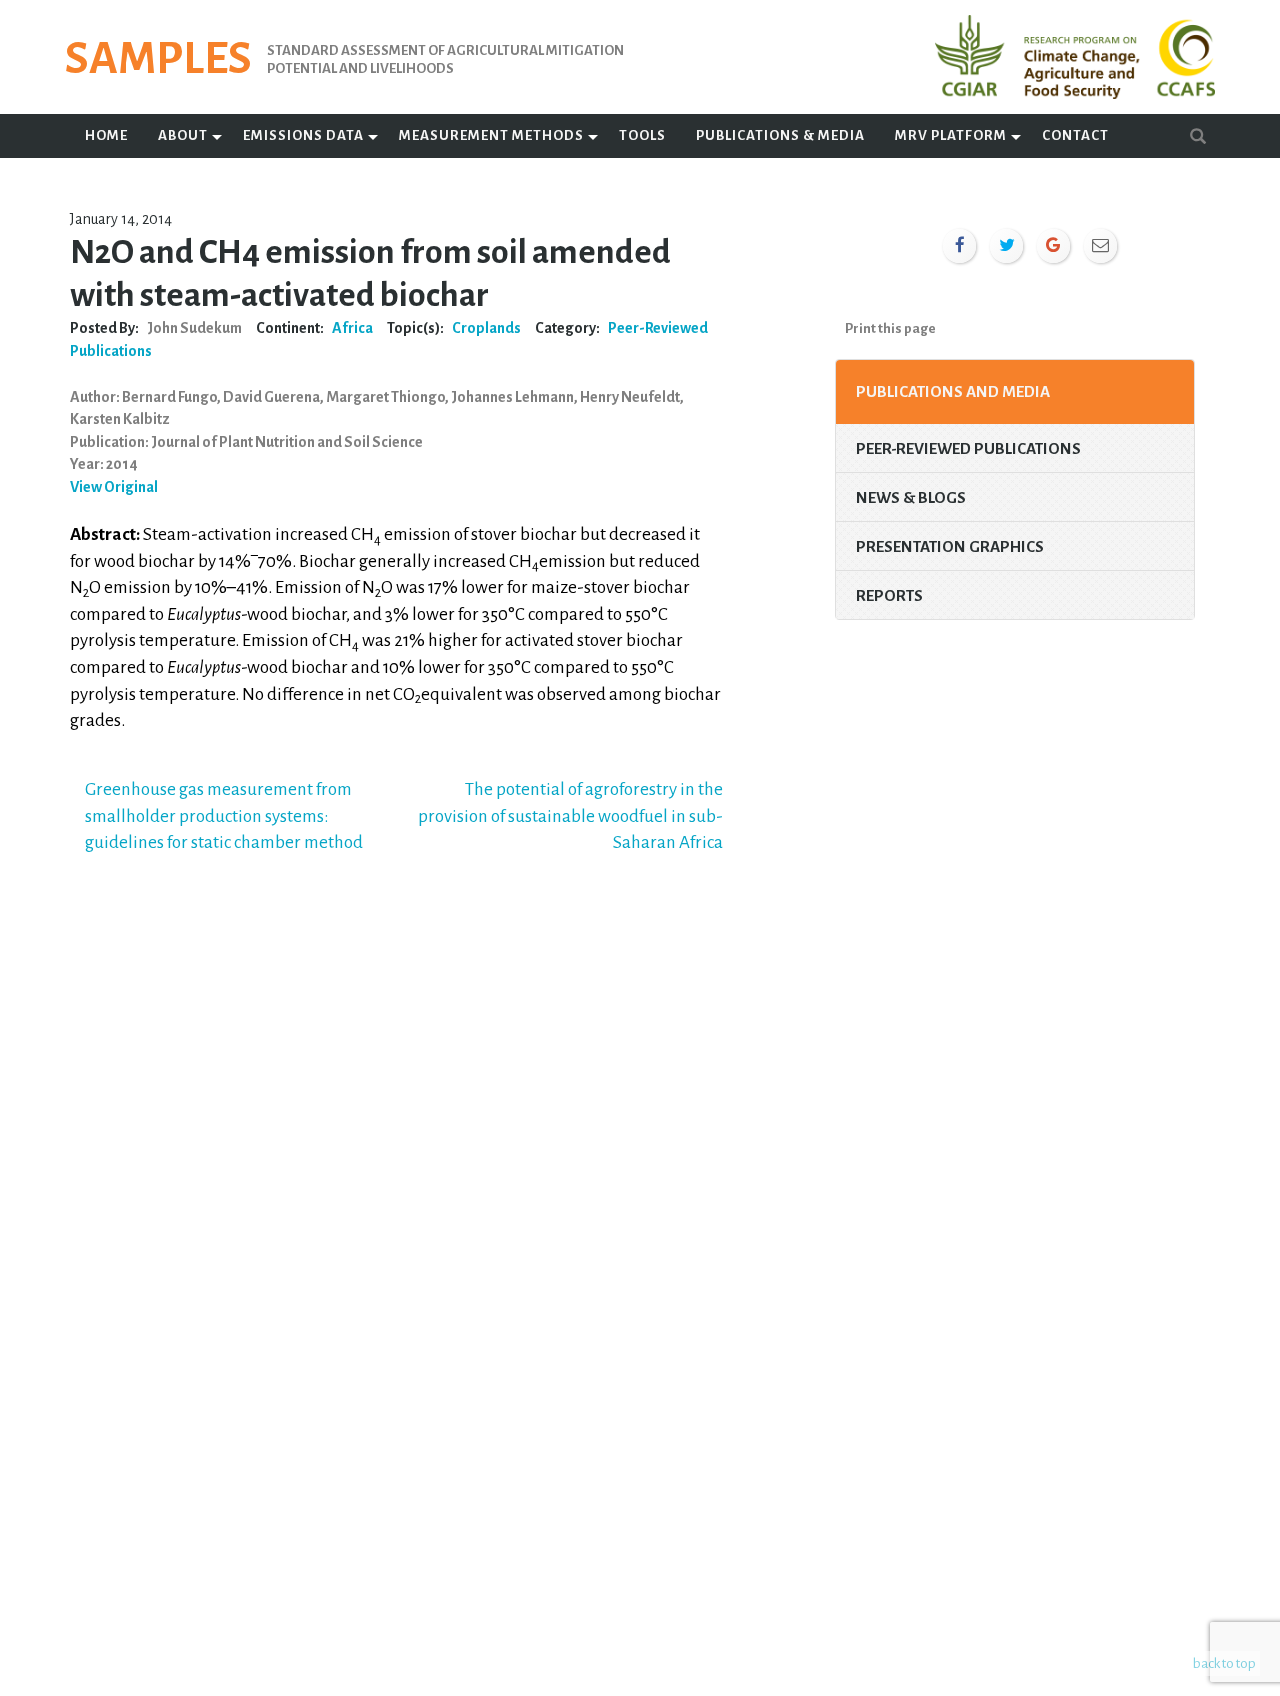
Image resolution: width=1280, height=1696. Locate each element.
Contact (1075, 135)
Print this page (890, 328)
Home (106, 135)
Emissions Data (303, 135)
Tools (642, 135)
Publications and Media (953, 391)
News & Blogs (911, 497)
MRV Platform (951, 135)
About (183, 135)
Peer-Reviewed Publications (968, 448)
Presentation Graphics (950, 546)
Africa (352, 328)
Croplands (486, 328)
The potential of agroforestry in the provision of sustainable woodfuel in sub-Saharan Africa (570, 816)
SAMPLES (158, 59)
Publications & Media (780, 135)
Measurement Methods (491, 135)
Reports (889, 595)
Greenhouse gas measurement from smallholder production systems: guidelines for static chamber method (224, 816)
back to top (1224, 1663)
